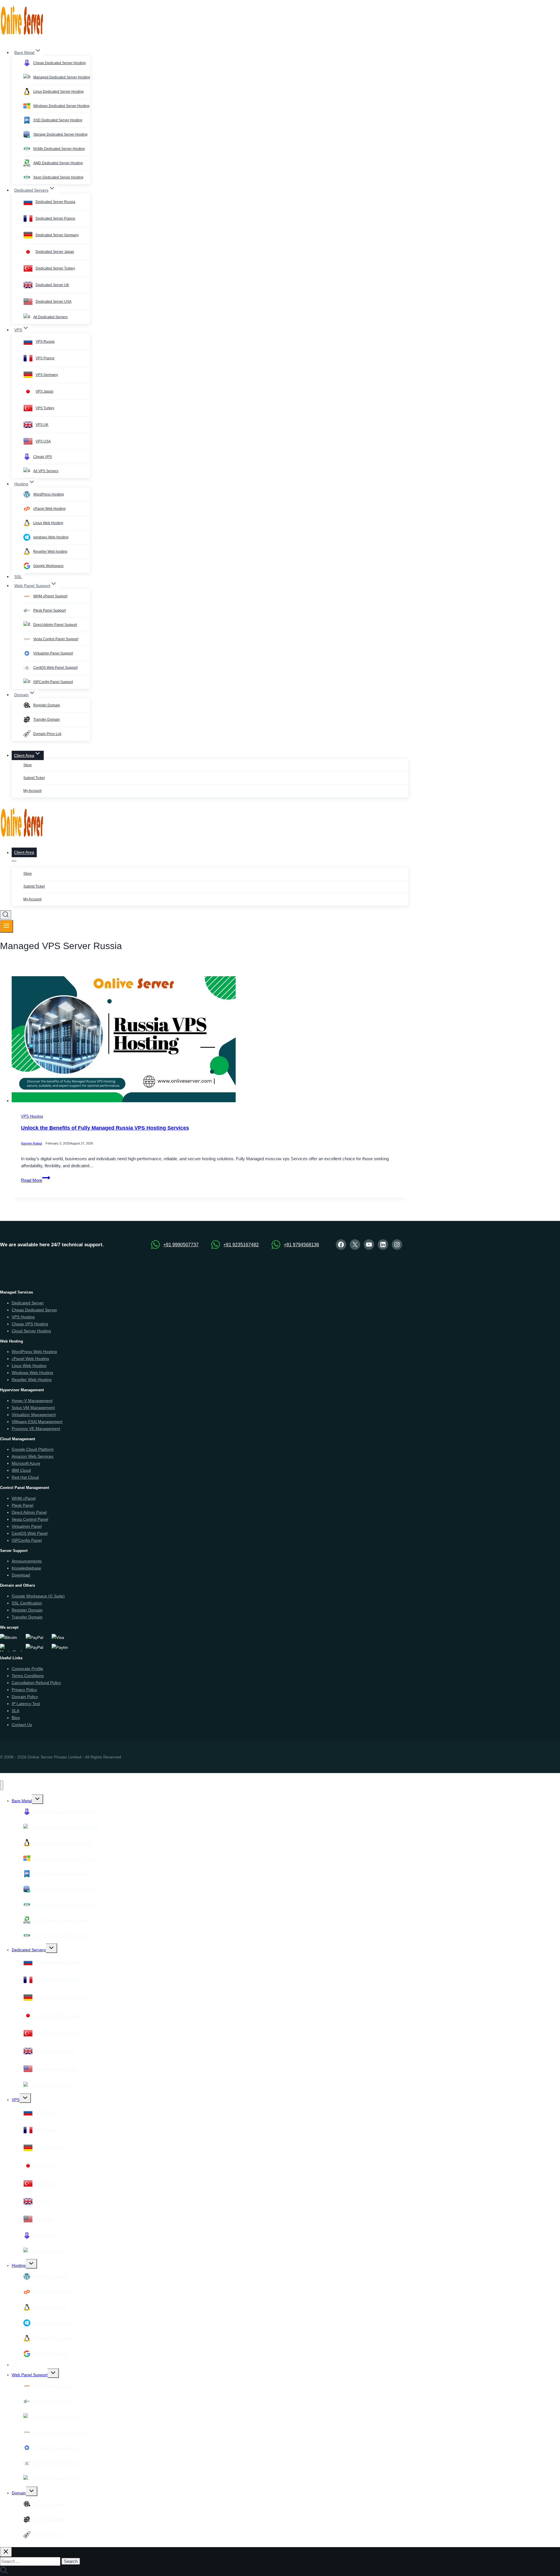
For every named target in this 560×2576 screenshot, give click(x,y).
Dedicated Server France (55, 218)
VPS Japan (44, 391)
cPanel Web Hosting (49, 509)
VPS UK (42, 425)
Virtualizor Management (34, 1415)
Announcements (27, 1561)
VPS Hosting (32, 1117)
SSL (18, 577)
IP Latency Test (26, 1704)
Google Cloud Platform (33, 1449)
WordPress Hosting (49, 494)
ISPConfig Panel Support (53, 682)
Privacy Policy (24, 1690)
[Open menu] (7, 926)
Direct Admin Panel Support (55, 625)
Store (28, 765)
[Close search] (6, 2552)
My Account (32, 791)
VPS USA (43, 441)
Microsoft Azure (26, 1463)
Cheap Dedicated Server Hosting (60, 63)
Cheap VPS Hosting (30, 1324)
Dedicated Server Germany (57, 235)
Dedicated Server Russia (55, 202)
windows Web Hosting (51, 537)
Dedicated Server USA (54, 302)
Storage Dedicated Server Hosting (60, 134)
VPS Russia (45, 342)
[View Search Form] (6, 915)
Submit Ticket (34, 778)
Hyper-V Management (32, 1401)
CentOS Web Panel (30, 1533)
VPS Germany (47, 375)
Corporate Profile (27, 1669)
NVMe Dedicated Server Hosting (59, 149)
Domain (19, 2493)
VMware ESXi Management (37, 1422)
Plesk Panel (22, 1505)
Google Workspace (48, 566)
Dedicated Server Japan (55, 252)
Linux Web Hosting (48, 523)
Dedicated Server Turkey (55, 268)
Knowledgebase (26, 1568)
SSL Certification (27, 1603)
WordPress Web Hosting (34, 1352)
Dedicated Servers (29, 1950)
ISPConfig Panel (27, 1540)
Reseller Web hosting (50, 552)
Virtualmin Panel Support (53, 653)
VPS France (45, 358)
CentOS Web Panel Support (55, 668)
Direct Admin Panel (29, 1512)
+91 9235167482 (241, 1245)
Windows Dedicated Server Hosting (61, 106)
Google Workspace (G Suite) (38, 1596)
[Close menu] (2, 1785)
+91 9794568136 (301, 1245)
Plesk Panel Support (49, 610)
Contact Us (22, 1725)
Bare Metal (22, 1801)
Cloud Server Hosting (31, 1331)
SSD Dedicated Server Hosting (58, 120)
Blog (16, 1718)
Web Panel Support (30, 2375)
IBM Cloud (21, 1470)
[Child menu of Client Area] (14, 861)
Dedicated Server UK (52, 285)
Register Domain (47, 705)
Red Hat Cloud (25, 1477)
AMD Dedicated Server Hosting (58, 163)
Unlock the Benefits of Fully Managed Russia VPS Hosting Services (105, 1128)
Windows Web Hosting (32, 1373)
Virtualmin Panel (27, 1526)
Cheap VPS (43, 457)
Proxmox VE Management (36, 1429)
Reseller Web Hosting (32, 1380)
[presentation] (210, 1041)
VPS (16, 2100)
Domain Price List (47, 734)
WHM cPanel (24, 1498)
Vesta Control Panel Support (56, 639)
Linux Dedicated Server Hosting (58, 92)
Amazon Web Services (33, 1456)
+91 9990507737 (181, 1245)
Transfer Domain (47, 720)
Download (21, 1575)
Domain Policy (25, 1697)
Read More (36, 1180)
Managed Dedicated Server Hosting (62, 77)
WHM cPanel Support (50, 596)
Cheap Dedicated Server (34, 1310)
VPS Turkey (45, 408)
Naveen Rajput (32, 1144)
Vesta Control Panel (30, 1519)
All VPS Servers (46, 471)
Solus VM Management (33, 1408)
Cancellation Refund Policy (36, 1683)
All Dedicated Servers (50, 317)
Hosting (19, 2265)
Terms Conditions (28, 1676)
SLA (15, 1711)
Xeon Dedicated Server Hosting (58, 177)
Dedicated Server (28, 1303)
